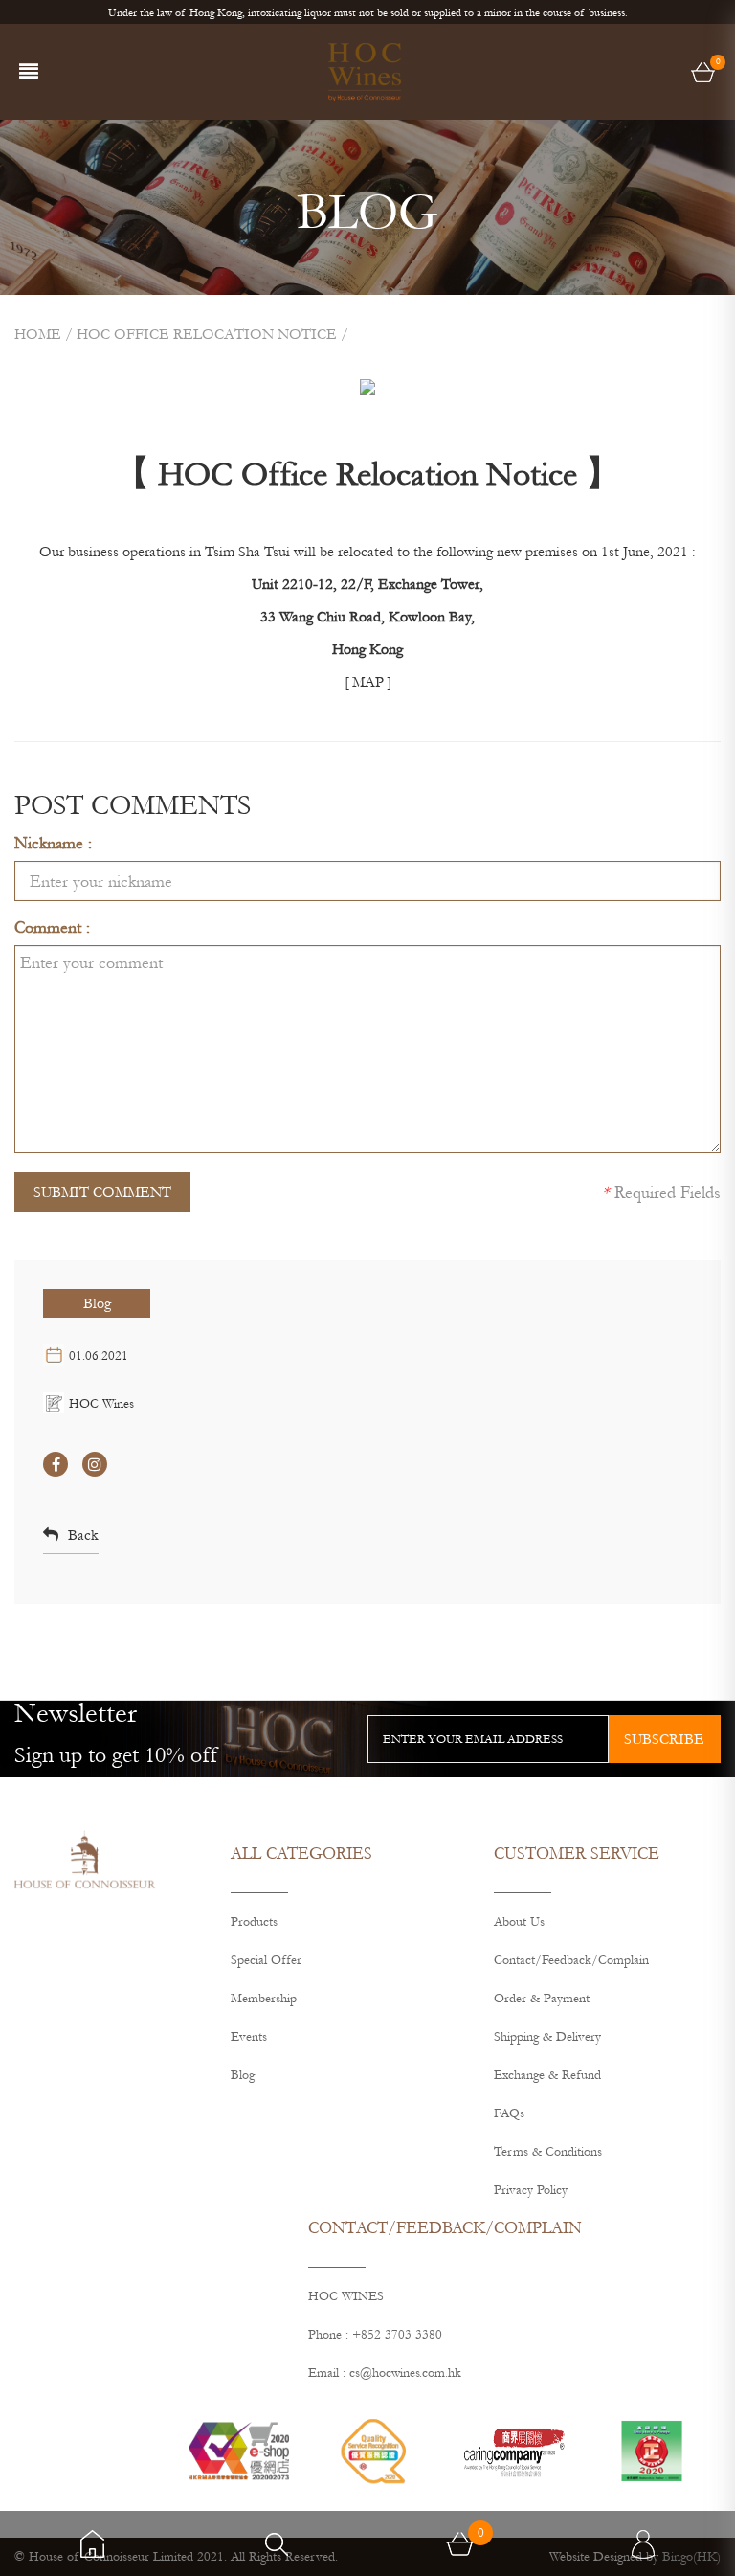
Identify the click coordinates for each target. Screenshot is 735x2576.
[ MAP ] (368, 682)
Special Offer (266, 1960)
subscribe (664, 1739)
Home (38, 334)
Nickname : (53, 843)
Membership (264, 1999)
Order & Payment (542, 1999)
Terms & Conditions (548, 2152)
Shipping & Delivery (547, 2037)
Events (249, 2037)
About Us (519, 1922)
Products (254, 1922)
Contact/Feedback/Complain (571, 1960)
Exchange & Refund (547, 2075)
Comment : (52, 927)
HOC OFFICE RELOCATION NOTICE (207, 334)
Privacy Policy (531, 2190)
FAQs (509, 2113)
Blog (97, 1303)
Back (83, 1535)
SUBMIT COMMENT (102, 1192)
